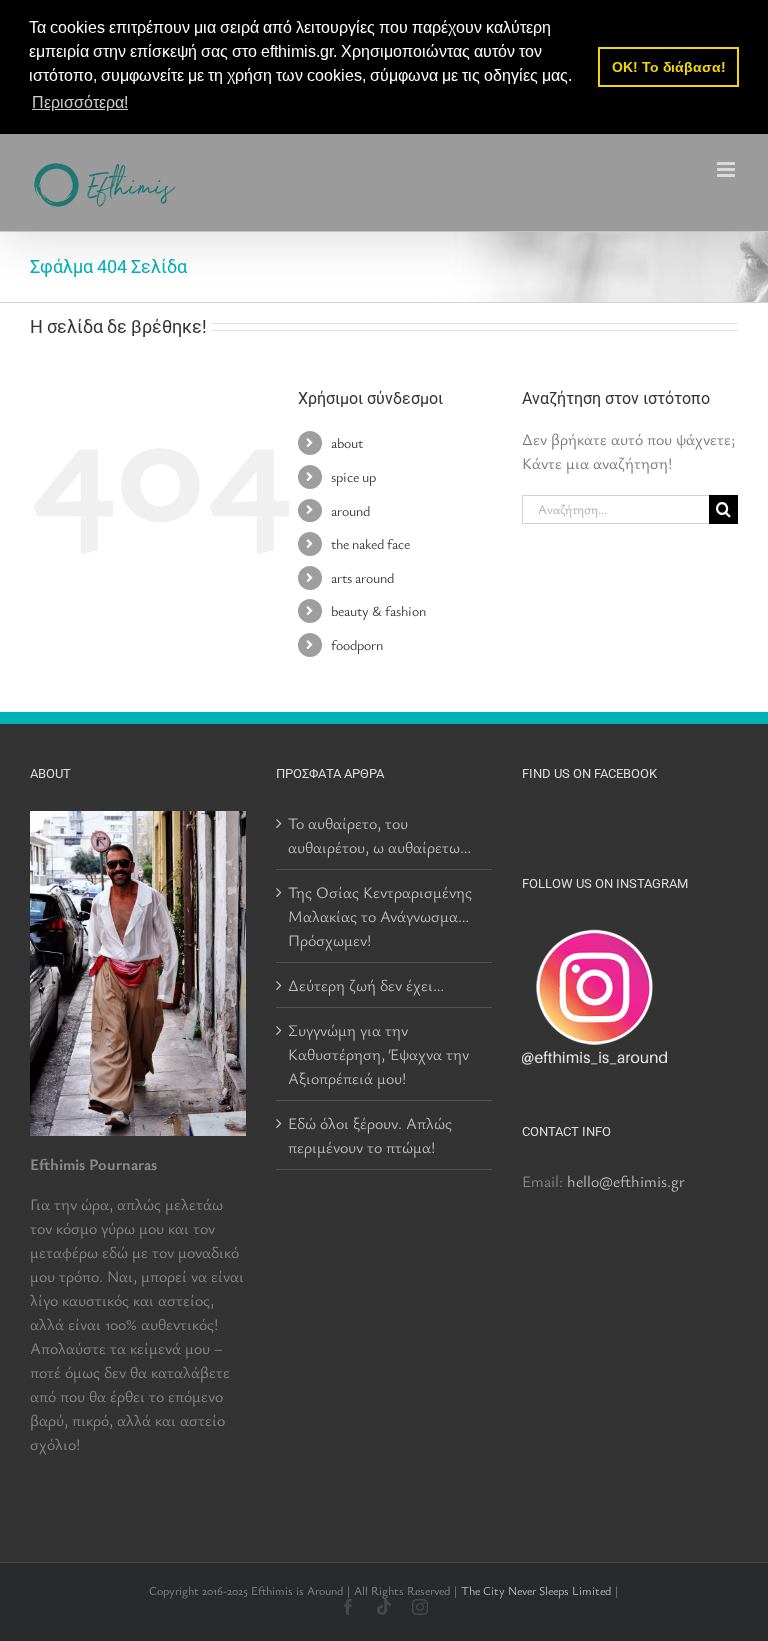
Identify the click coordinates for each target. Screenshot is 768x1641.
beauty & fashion (378, 610)
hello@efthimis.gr (626, 1181)
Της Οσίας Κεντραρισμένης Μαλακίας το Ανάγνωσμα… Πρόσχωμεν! (380, 916)
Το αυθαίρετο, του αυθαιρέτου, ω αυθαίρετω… (379, 835)
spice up (353, 476)
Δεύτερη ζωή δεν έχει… (366, 985)
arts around (362, 577)
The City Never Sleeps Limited (536, 1590)
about (347, 442)
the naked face (370, 543)
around (350, 510)
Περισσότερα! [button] (80, 102)
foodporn (357, 644)
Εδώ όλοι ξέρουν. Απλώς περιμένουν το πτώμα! (370, 1135)
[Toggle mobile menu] (727, 169)
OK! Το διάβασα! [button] (669, 67)
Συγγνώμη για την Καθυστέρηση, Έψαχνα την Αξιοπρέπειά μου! (378, 1054)
